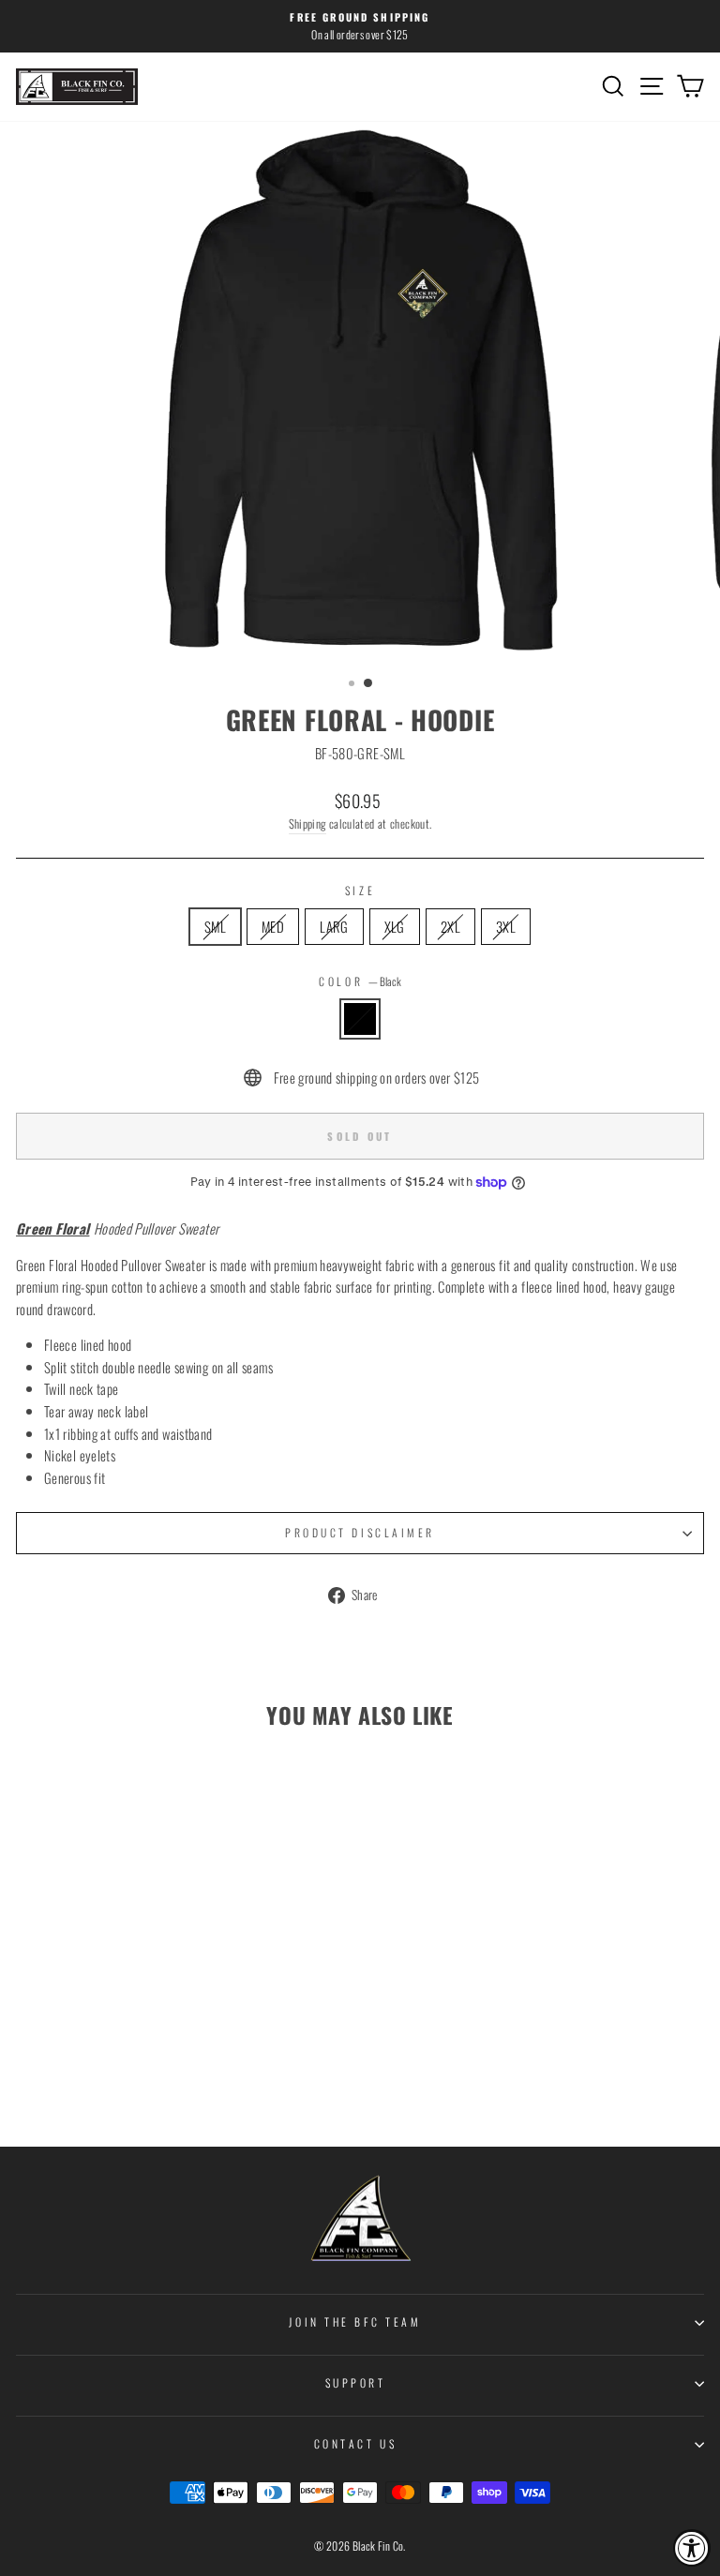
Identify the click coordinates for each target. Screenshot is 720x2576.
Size (360, 890)
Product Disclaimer (360, 1532)
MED (273, 926)
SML (215, 926)
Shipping (307, 824)
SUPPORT (356, 2382)
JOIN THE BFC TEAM (355, 2321)
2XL (450, 926)
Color (360, 981)
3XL (506, 926)
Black (360, 1019)
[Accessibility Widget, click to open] (692, 2548)
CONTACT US (355, 2443)
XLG (395, 926)
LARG (334, 926)
